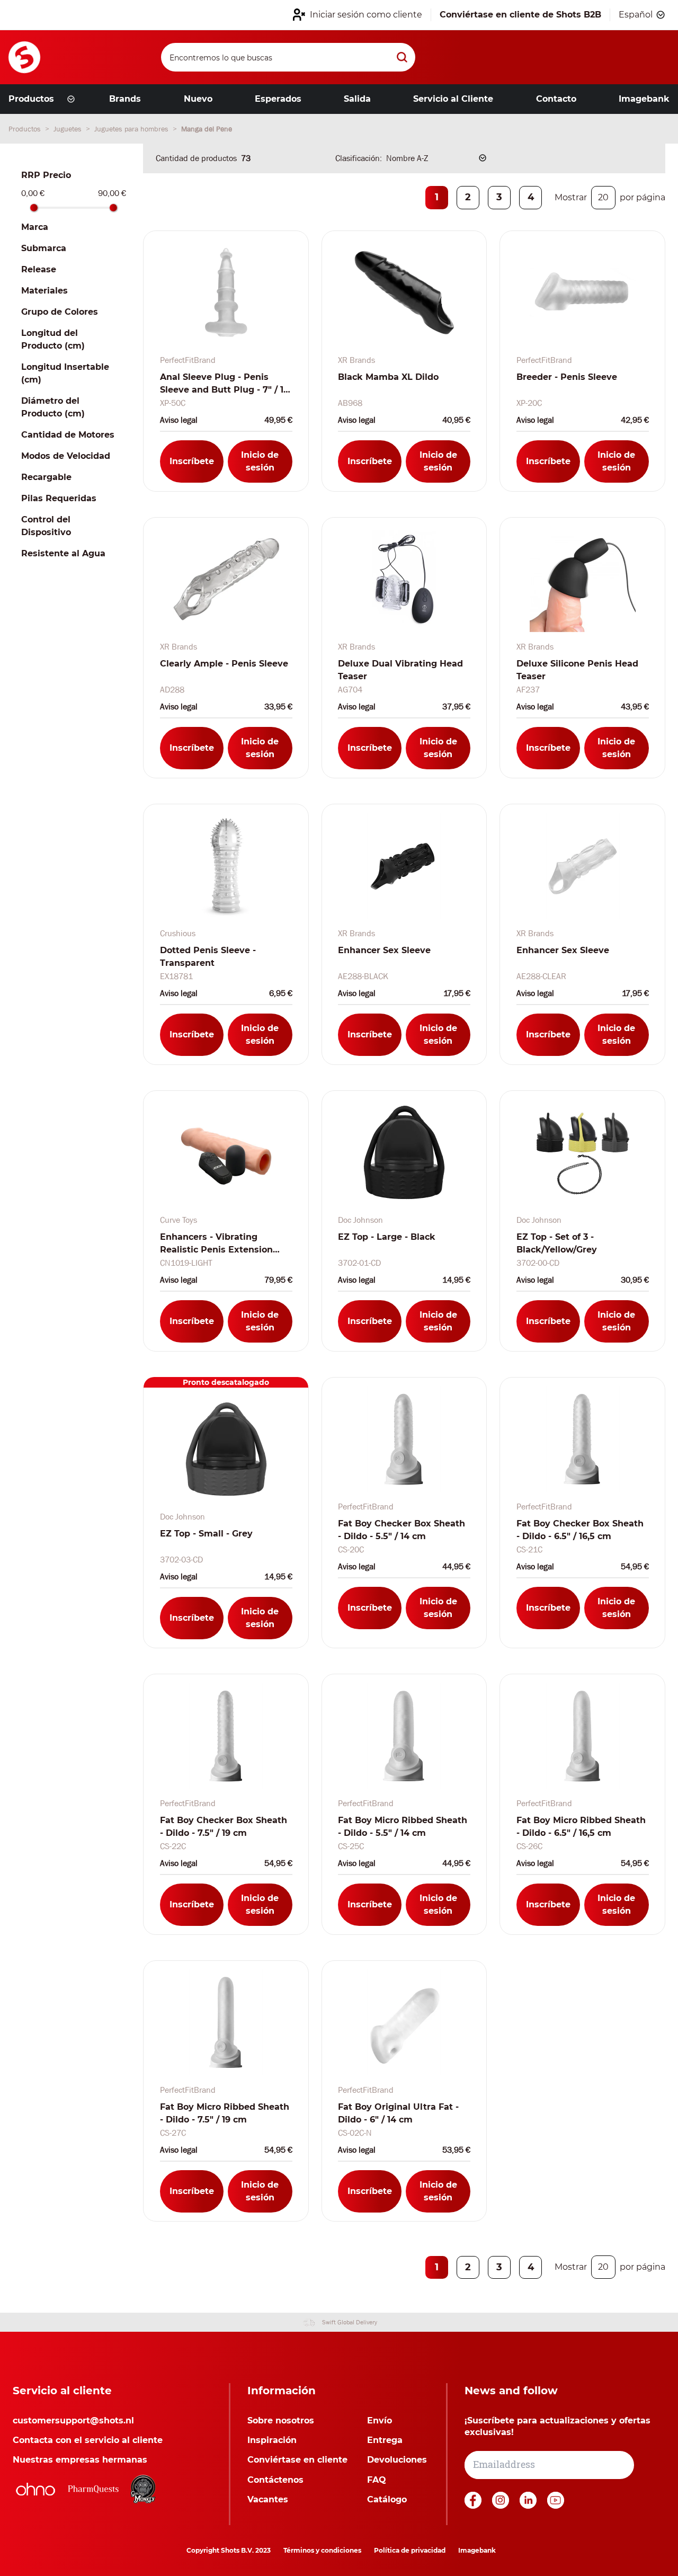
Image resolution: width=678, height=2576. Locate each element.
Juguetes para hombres (132, 129)
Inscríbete (192, 461)
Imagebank (477, 2550)
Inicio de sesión (260, 461)
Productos (26, 129)
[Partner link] (35, 2489)
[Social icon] (474, 2506)
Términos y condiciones (322, 2550)
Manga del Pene (207, 129)
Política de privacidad (410, 2550)
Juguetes (69, 129)
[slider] (34, 208)
